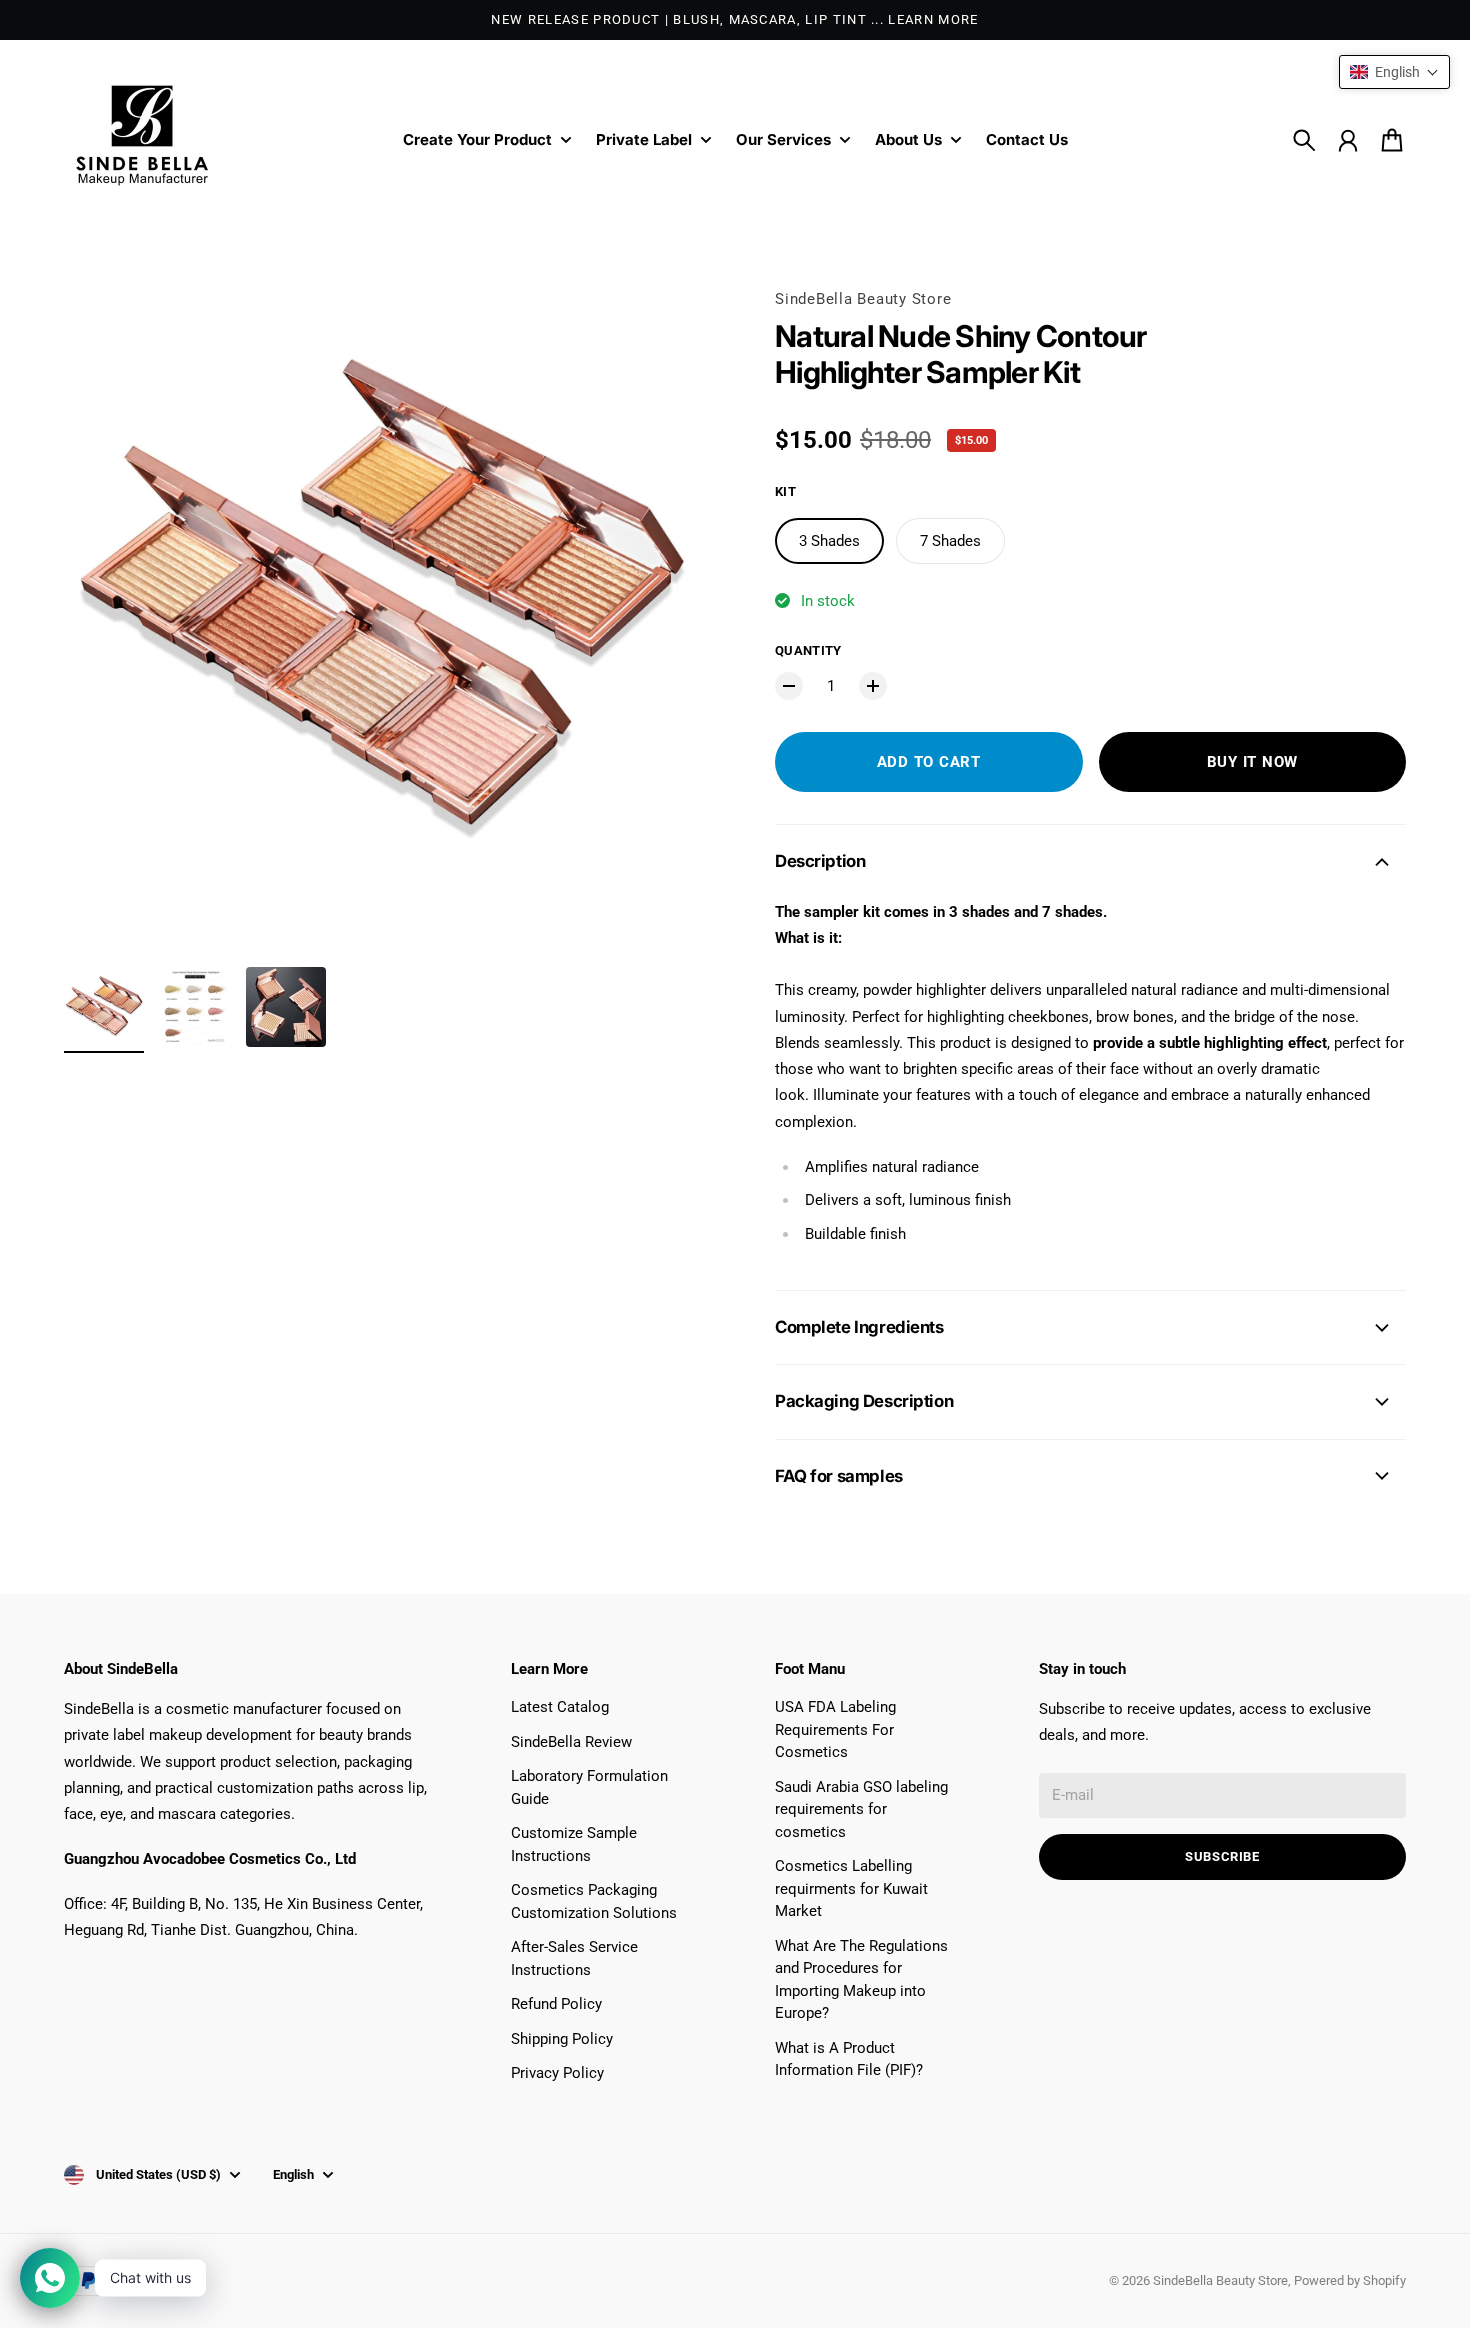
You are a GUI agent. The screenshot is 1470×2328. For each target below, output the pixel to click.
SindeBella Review (571, 1742)
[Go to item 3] (286, 1007)
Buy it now (1253, 762)
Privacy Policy (557, 2073)
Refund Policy (556, 2004)
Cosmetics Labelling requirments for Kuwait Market (851, 1888)
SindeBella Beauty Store (863, 299)
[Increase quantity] (873, 686)
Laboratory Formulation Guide (589, 1787)
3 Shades (829, 541)
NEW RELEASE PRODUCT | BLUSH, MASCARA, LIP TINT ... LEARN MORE (734, 19)
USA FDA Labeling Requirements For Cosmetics (835, 1729)
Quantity (808, 650)
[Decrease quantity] (789, 686)
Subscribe (1222, 1856)
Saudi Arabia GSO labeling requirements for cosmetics (861, 1809)
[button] (1394, 72)
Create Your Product (477, 140)
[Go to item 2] (195, 1007)
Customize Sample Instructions (574, 1844)
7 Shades (950, 541)
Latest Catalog (560, 1707)
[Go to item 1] (104, 1007)
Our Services (783, 140)
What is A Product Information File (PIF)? (849, 2059)
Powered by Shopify (1350, 2280)
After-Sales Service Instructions (574, 1958)
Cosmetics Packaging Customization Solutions (594, 1901)
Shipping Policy (562, 2039)
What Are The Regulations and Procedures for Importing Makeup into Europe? (861, 1980)
